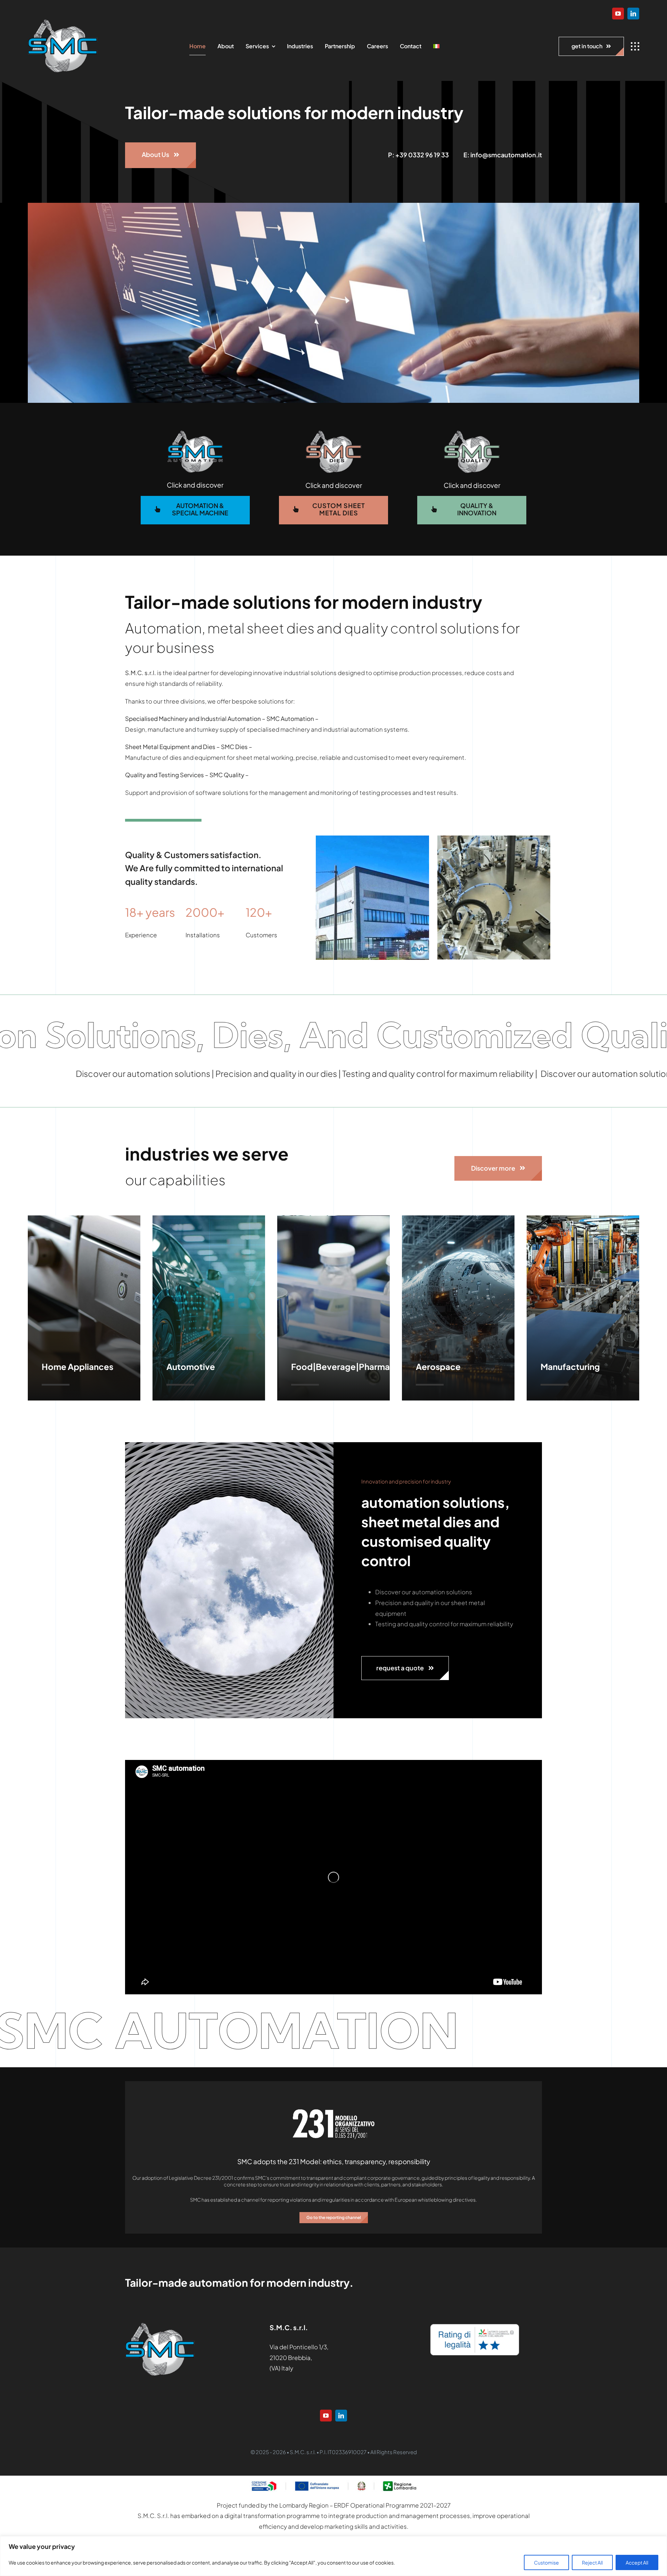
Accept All (637, 2562)
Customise (546, 2562)
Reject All (592, 2562)
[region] (333, 2556)
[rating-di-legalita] (475, 2326)
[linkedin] (633, 14)
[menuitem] (436, 47)
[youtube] (618, 14)
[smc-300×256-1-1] (63, 22)
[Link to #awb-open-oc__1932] (635, 47)
